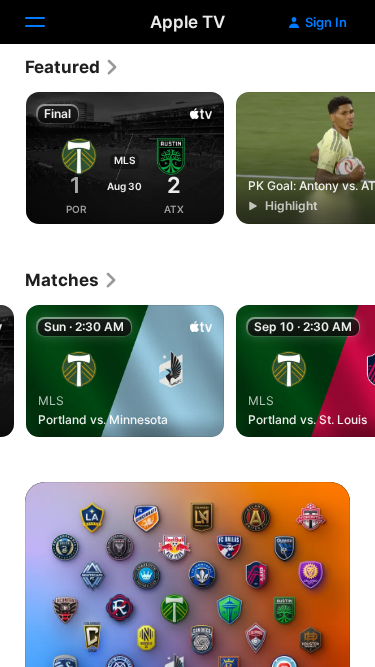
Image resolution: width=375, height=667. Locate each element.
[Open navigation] (47, 22)
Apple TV (187, 22)
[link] (72, 67)
